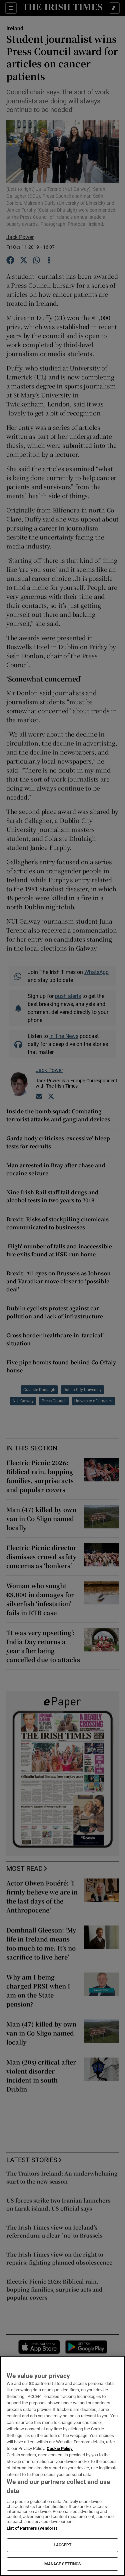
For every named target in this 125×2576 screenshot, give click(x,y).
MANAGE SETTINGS (63, 2564)
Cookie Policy (60, 2448)
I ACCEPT (63, 2545)
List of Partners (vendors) (32, 2528)
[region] (62, 2466)
